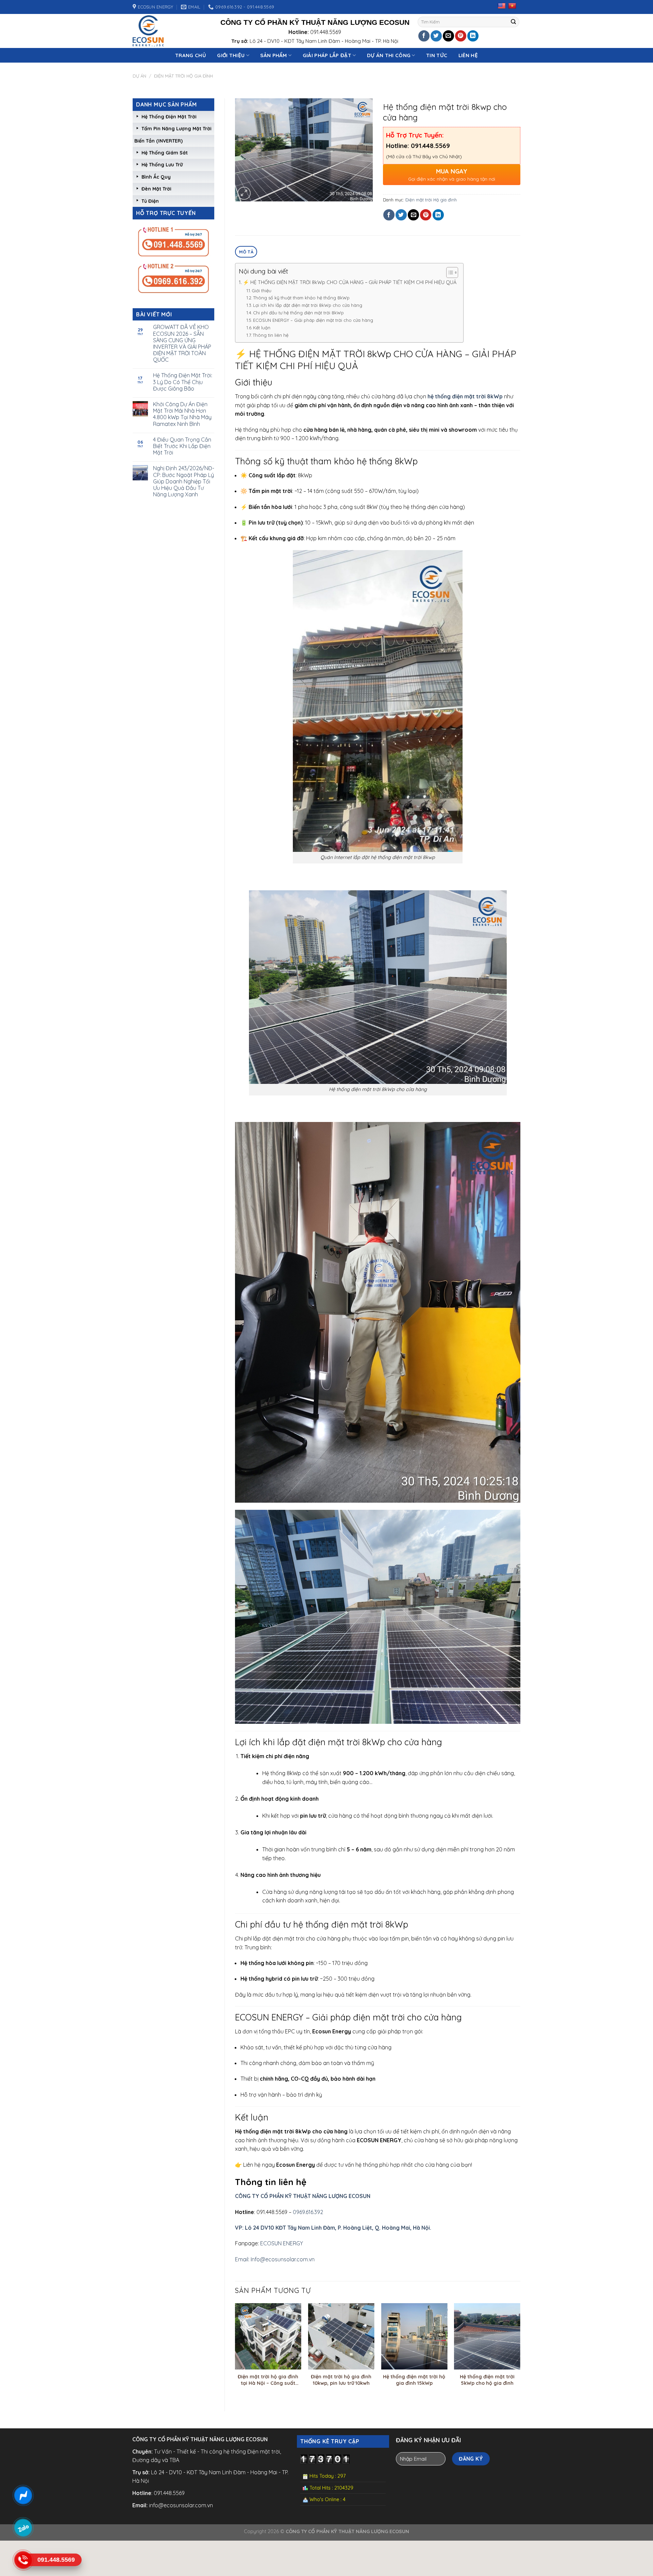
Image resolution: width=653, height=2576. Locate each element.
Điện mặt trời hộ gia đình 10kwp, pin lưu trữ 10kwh (341, 2380)
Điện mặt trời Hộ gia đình (183, 76)
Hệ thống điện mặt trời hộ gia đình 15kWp (414, 2380)
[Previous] (235, 2351)
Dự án (139, 76)
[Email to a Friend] (448, 36)
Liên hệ (468, 55)
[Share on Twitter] (436, 36)
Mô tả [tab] (246, 252)
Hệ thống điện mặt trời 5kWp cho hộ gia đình (487, 2380)
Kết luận (262, 328)
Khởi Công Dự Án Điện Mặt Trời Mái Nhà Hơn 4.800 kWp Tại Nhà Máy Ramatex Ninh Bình (182, 414)
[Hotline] (23, 2560)
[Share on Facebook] (424, 36)
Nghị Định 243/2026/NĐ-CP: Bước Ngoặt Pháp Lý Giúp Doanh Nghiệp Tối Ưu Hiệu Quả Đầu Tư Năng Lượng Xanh (184, 481)
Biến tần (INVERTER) (158, 141)
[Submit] (514, 22)
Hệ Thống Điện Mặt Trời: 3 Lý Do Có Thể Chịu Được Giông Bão (183, 382)
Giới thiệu (262, 291)
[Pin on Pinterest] (461, 36)
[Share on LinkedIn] (473, 36)
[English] (502, 6)
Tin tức (437, 55)
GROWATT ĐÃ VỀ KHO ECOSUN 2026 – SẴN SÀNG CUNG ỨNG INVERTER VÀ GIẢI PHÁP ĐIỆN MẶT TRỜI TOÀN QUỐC (182, 343)
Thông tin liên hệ (271, 335)
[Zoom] (244, 193)
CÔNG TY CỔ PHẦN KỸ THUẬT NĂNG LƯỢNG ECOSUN (303, 2196)
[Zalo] (23, 2528)
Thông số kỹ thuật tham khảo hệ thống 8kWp (301, 298)
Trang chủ (191, 55)
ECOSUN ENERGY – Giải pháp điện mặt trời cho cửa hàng (313, 320)
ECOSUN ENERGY (282, 2243)
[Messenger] (23, 2495)
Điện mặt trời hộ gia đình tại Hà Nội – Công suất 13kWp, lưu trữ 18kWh (268, 2380)
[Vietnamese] (512, 6)
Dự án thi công (389, 55)
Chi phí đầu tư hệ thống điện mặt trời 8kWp (298, 313)
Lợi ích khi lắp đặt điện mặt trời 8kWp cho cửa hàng (308, 305)
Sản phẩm (273, 55)
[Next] (520, 2351)
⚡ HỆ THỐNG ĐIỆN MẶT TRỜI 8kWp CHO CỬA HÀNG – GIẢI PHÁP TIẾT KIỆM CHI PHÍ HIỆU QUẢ (350, 282)
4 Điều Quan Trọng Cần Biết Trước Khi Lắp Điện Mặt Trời (182, 446)
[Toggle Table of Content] (449, 273)
